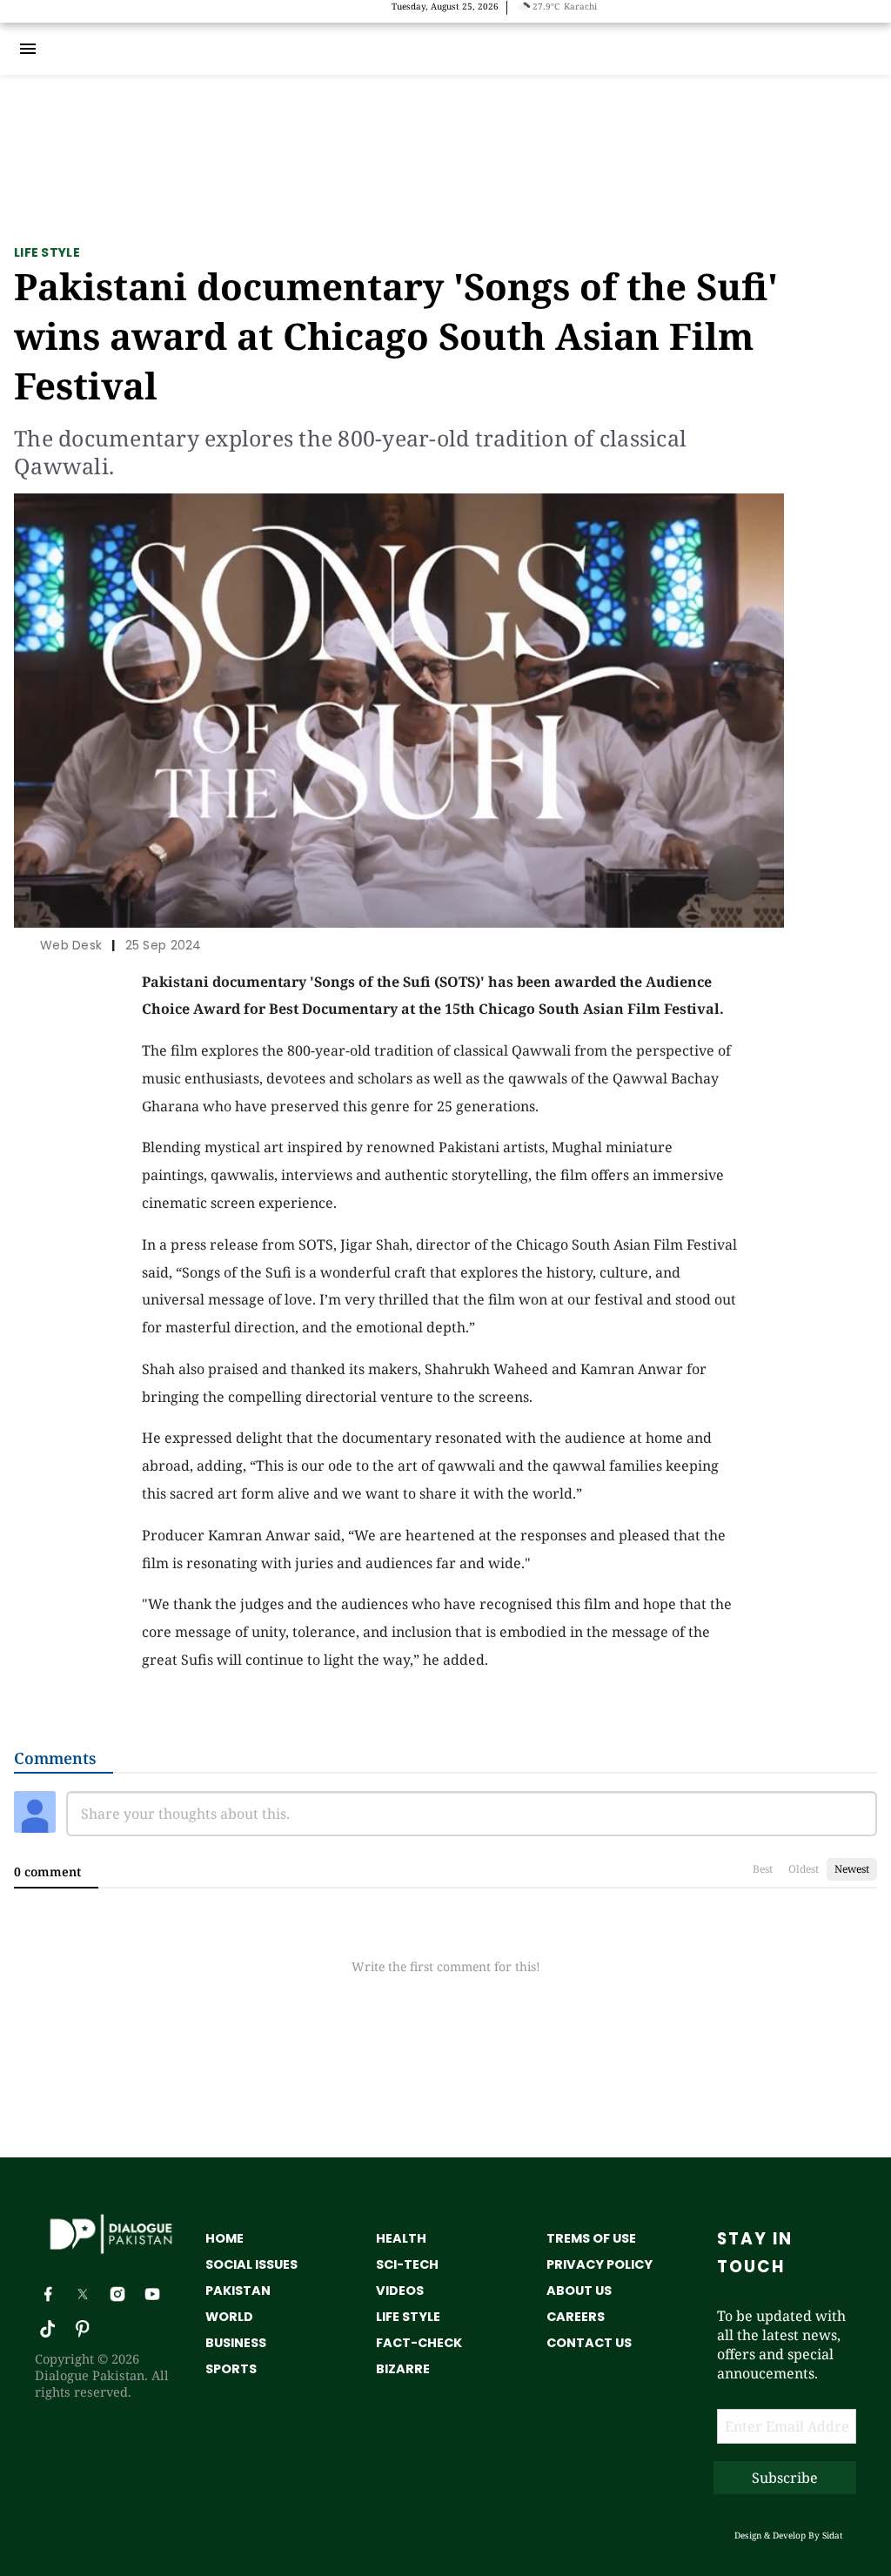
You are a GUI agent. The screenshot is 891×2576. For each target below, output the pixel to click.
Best (763, 1869)
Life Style (47, 252)
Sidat (833, 2535)
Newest (852, 1869)
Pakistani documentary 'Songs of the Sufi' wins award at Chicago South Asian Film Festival (396, 335)
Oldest (804, 1869)
